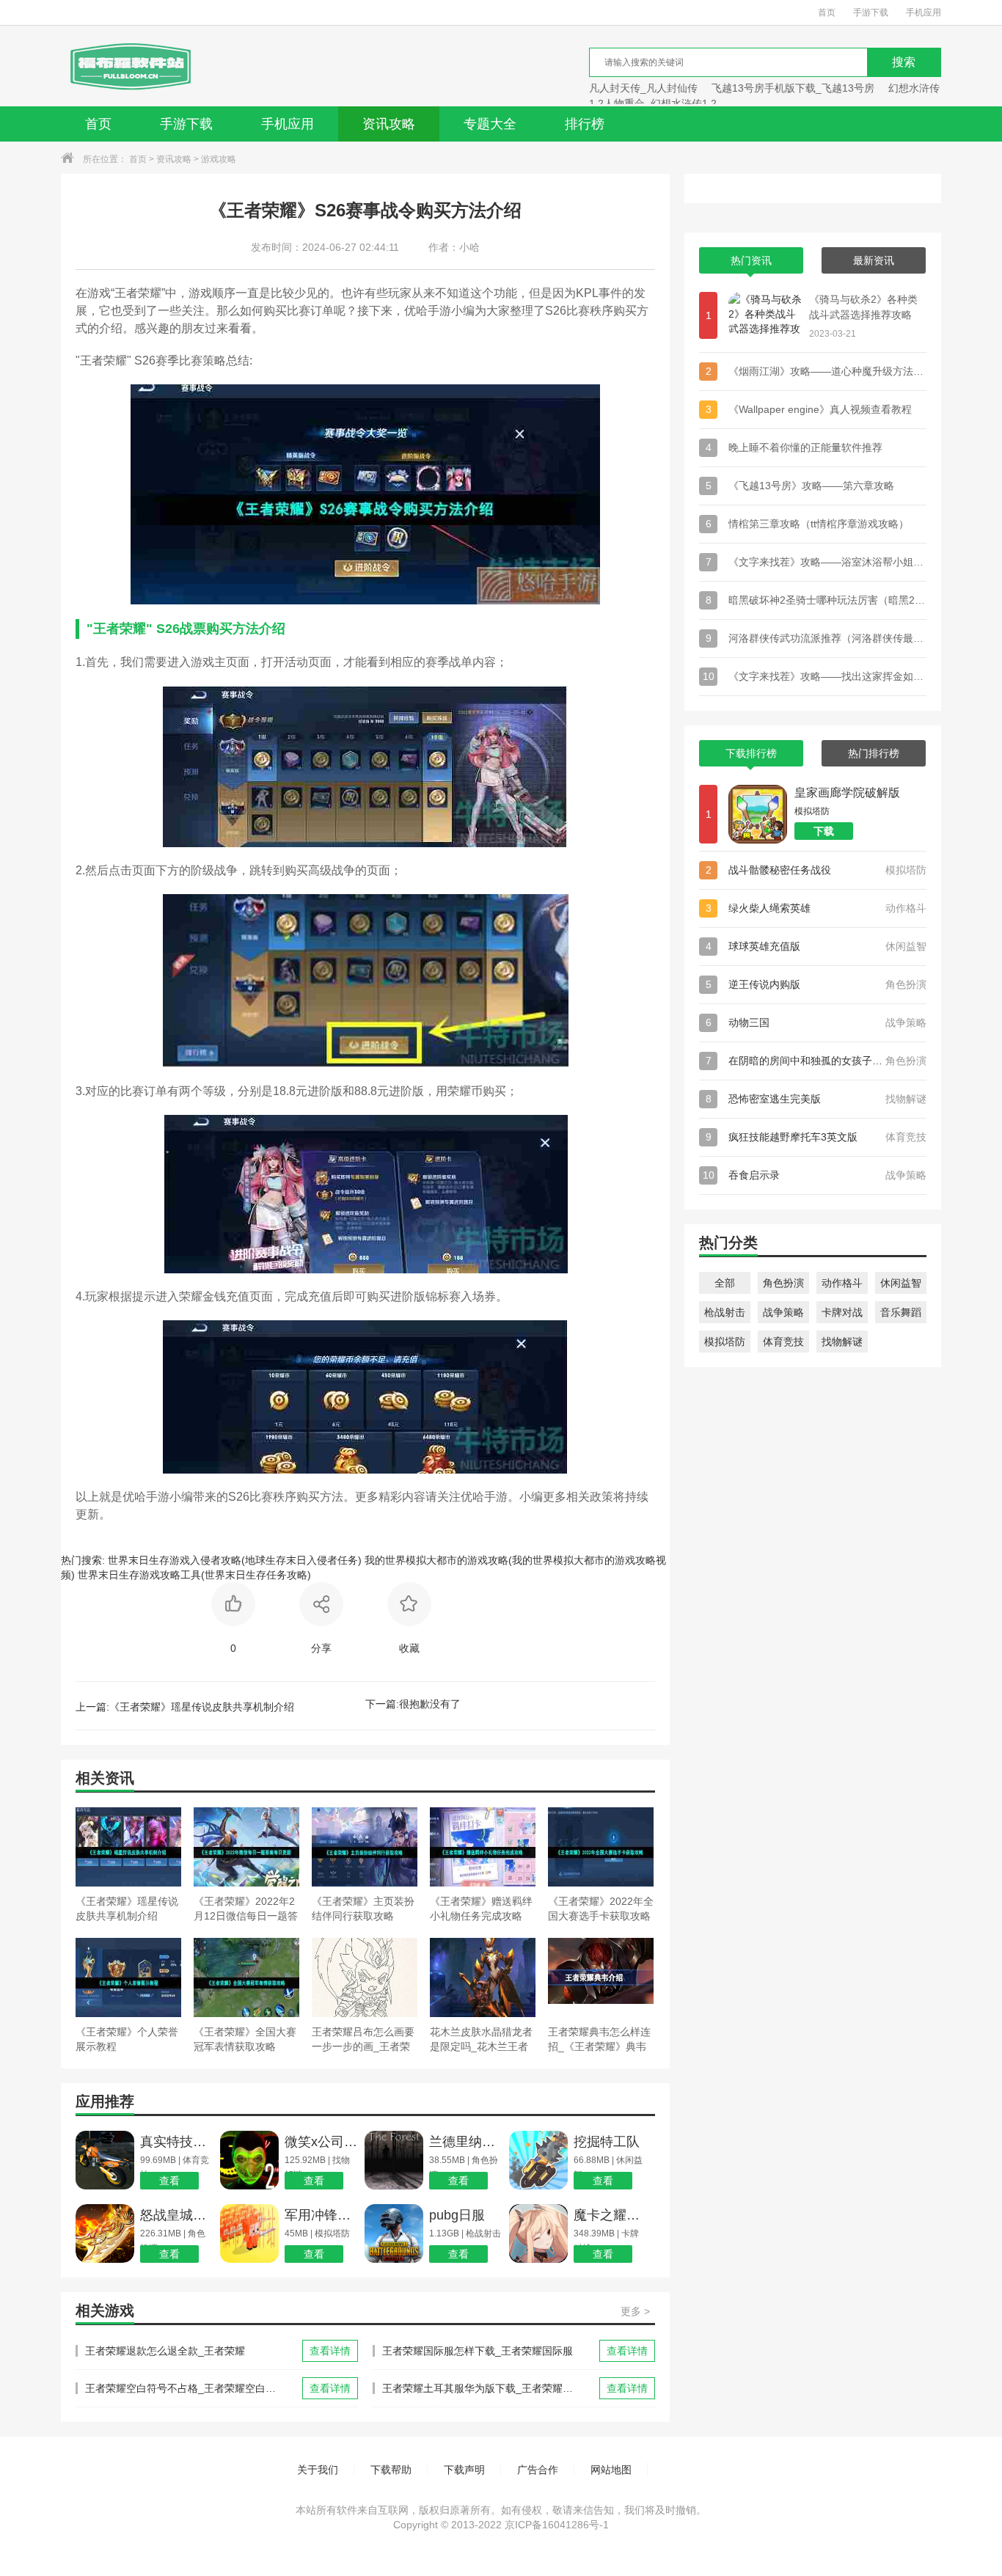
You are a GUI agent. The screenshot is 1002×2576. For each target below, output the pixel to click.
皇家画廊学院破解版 (847, 793)
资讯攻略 (389, 124)
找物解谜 (842, 1342)
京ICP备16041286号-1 (557, 2525)
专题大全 (490, 124)
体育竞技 (783, 1342)
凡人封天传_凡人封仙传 (643, 88)
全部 (725, 1283)
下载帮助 (391, 2470)
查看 (169, 2181)
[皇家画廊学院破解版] (758, 814)
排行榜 (585, 124)
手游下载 (871, 12)
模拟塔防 (725, 1342)
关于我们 (318, 2470)
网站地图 (611, 2470)
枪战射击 (725, 1312)
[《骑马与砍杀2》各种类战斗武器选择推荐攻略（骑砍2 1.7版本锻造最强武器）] (765, 315)
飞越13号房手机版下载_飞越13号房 (793, 88)
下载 (824, 831)
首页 (827, 12)
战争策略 (783, 1312)
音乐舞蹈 (901, 1312)
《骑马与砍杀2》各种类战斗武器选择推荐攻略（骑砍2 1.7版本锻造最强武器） (863, 308)
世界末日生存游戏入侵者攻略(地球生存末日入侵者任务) (235, 1560)
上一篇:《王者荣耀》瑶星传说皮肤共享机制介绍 (185, 1707)
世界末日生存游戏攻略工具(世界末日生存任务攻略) (194, 1575)
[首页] (129, 66)
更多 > (635, 2311)
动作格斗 (842, 1283)
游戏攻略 (219, 159)
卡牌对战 (842, 1312)
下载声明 (464, 2470)
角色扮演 (783, 1283)
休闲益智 (901, 1283)
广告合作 (538, 2470)
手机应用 (924, 12)
